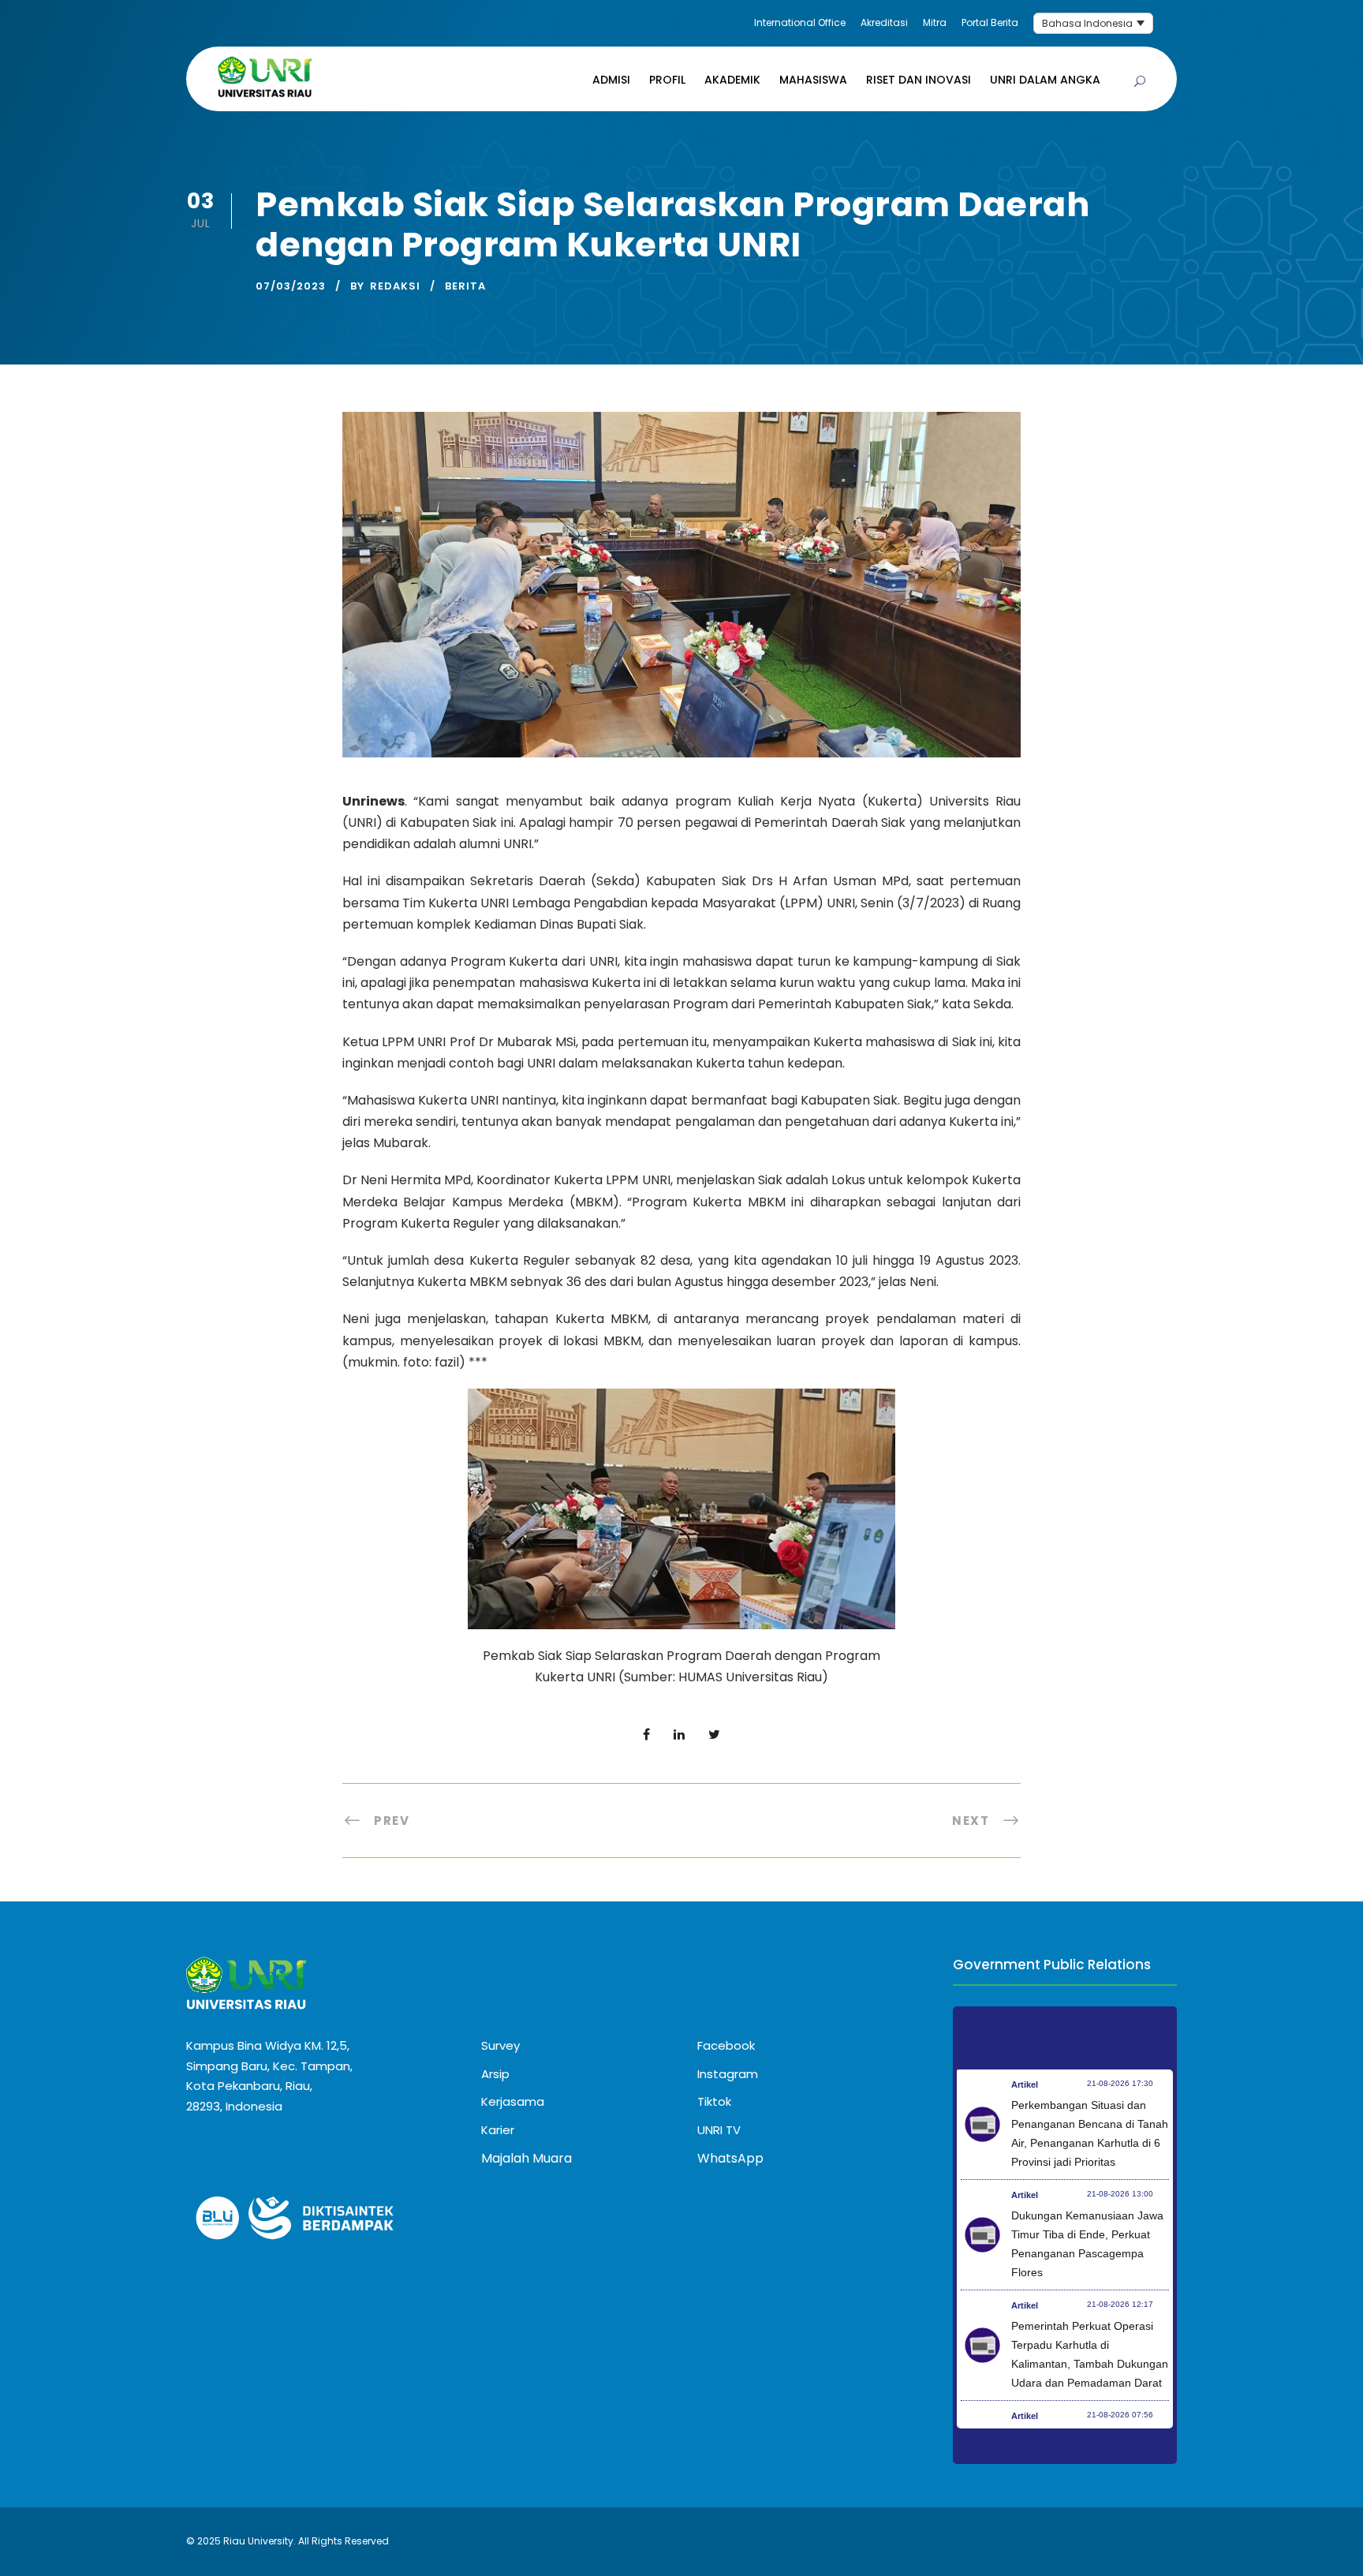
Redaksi (395, 286)
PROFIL (667, 80)
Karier (498, 2130)
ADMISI (611, 80)
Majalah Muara (527, 2158)
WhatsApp (730, 2158)
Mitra (935, 22)
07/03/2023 (291, 286)
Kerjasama (513, 2101)
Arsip (495, 2074)
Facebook (726, 2045)
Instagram (728, 2074)
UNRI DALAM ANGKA (1045, 80)
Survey (500, 2045)
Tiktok (714, 2101)
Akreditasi (884, 22)
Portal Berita (990, 22)
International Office (800, 22)
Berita (465, 286)
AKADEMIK (732, 80)
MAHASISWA (813, 80)
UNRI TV (719, 2130)
